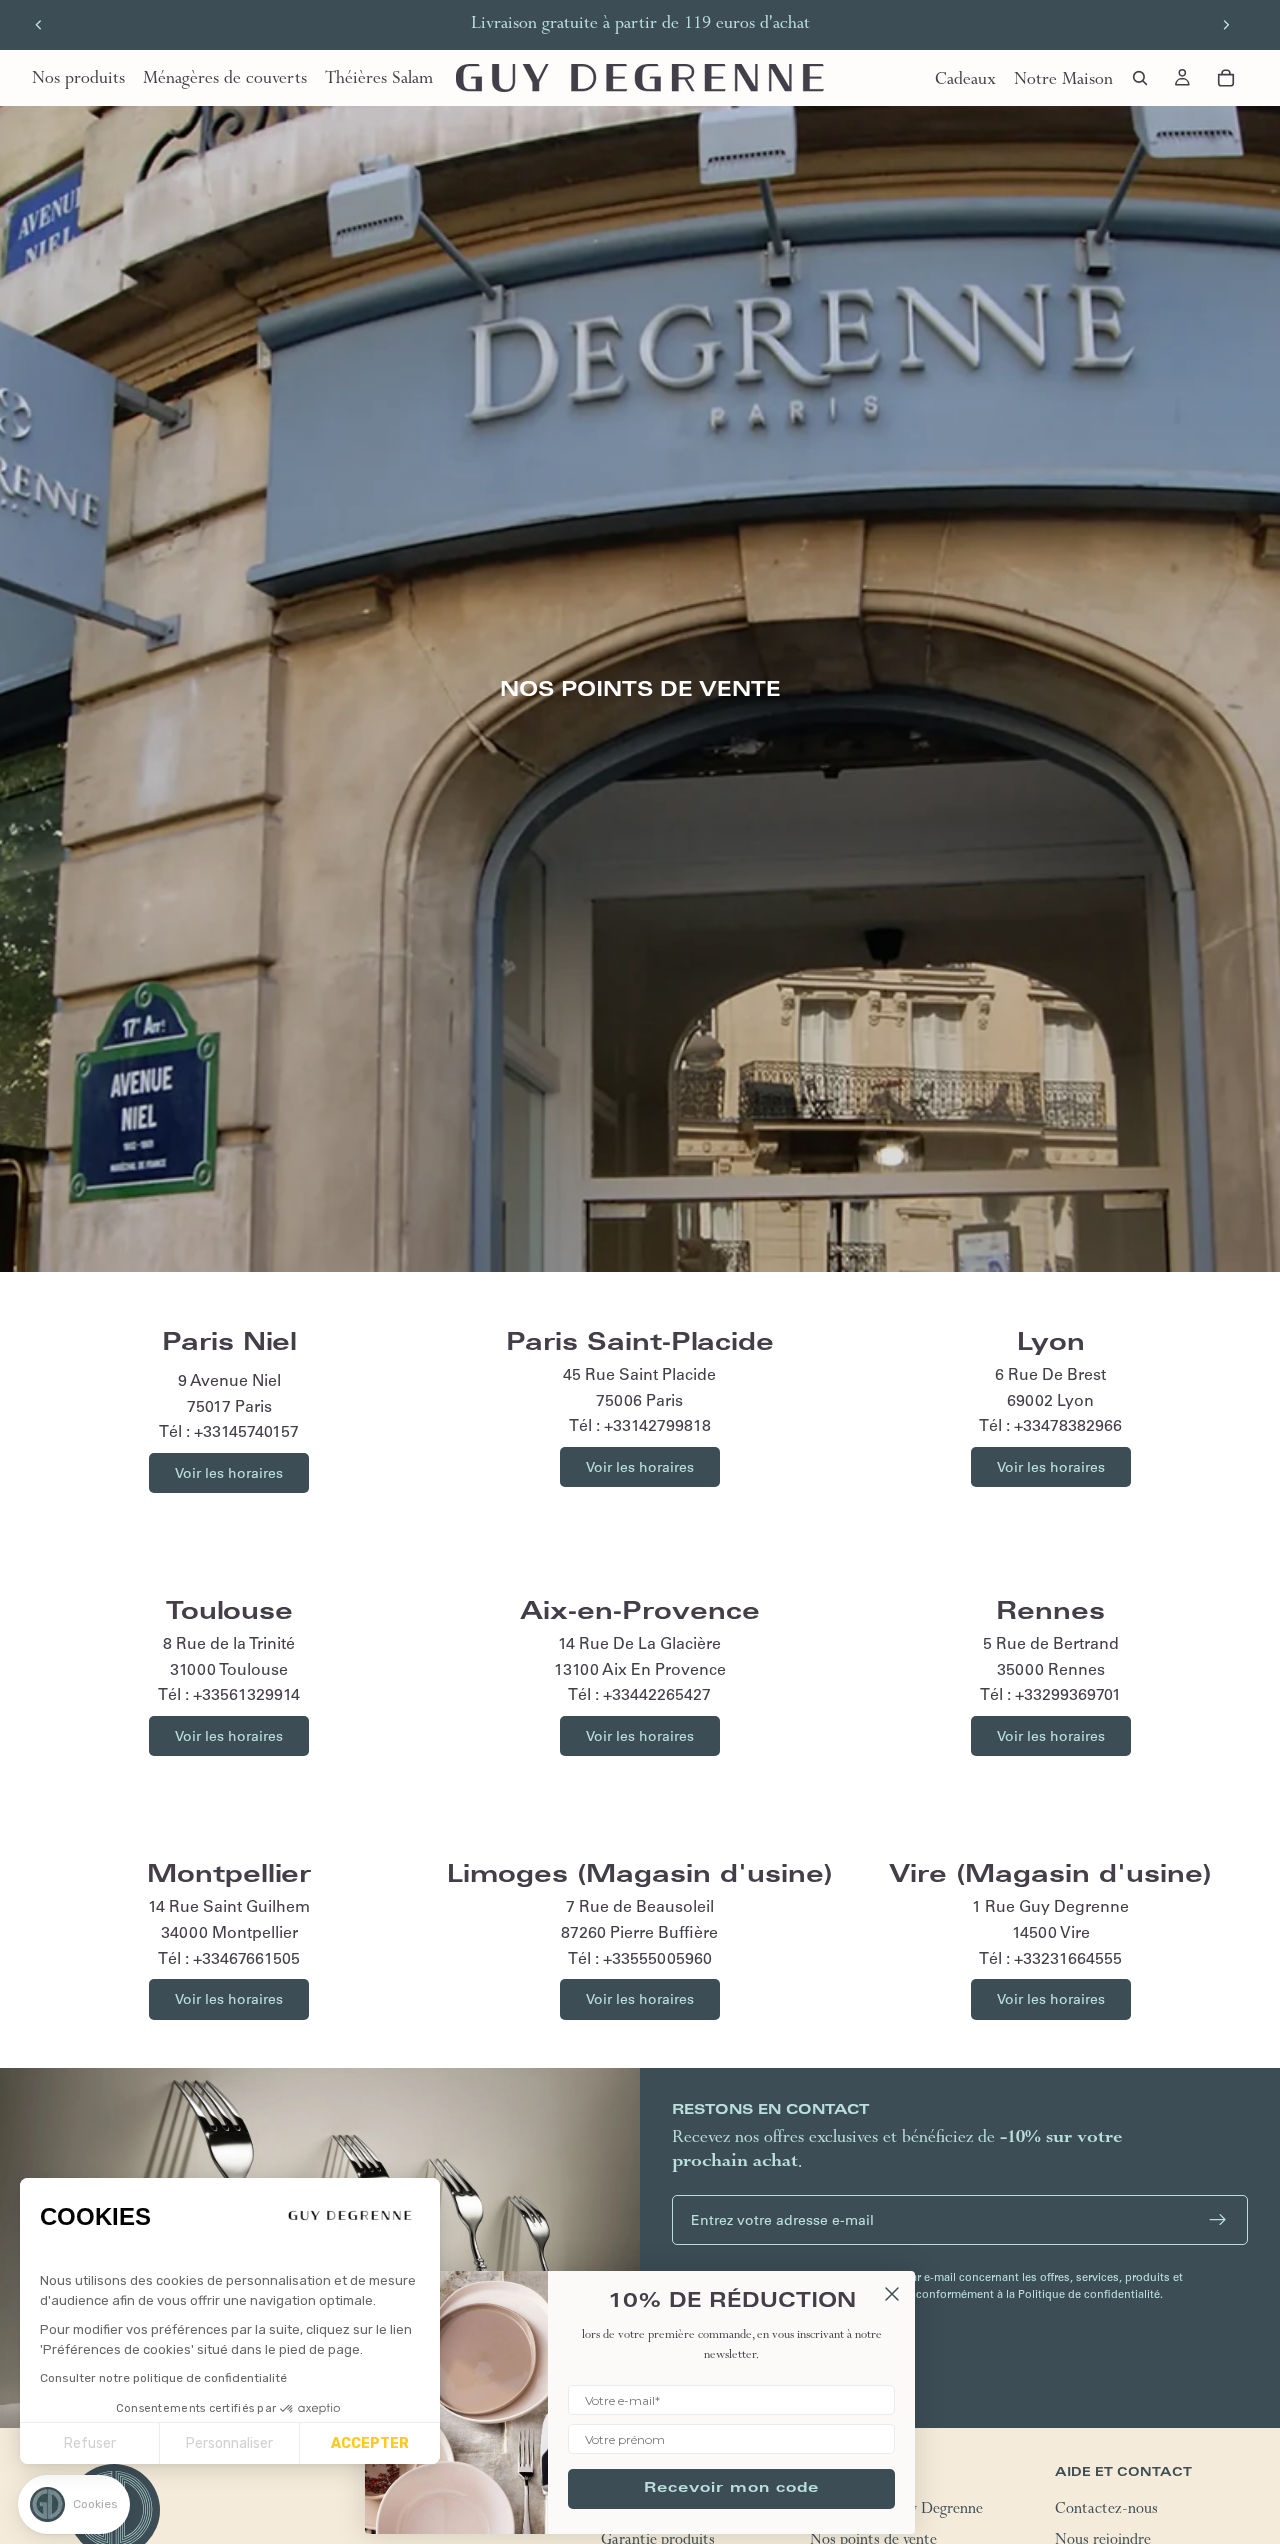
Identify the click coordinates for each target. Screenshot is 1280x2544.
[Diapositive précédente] (39, 25)
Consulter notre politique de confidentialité (163, 2378)
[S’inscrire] (1218, 2220)
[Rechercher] (1140, 78)
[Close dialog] (892, 2294)
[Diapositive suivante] (1226, 25)
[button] (74, 2504)
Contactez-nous (1106, 2510)
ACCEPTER (370, 2443)
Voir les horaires (229, 1473)
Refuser (90, 2443)
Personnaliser (229, 2443)
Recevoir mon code (731, 2489)
